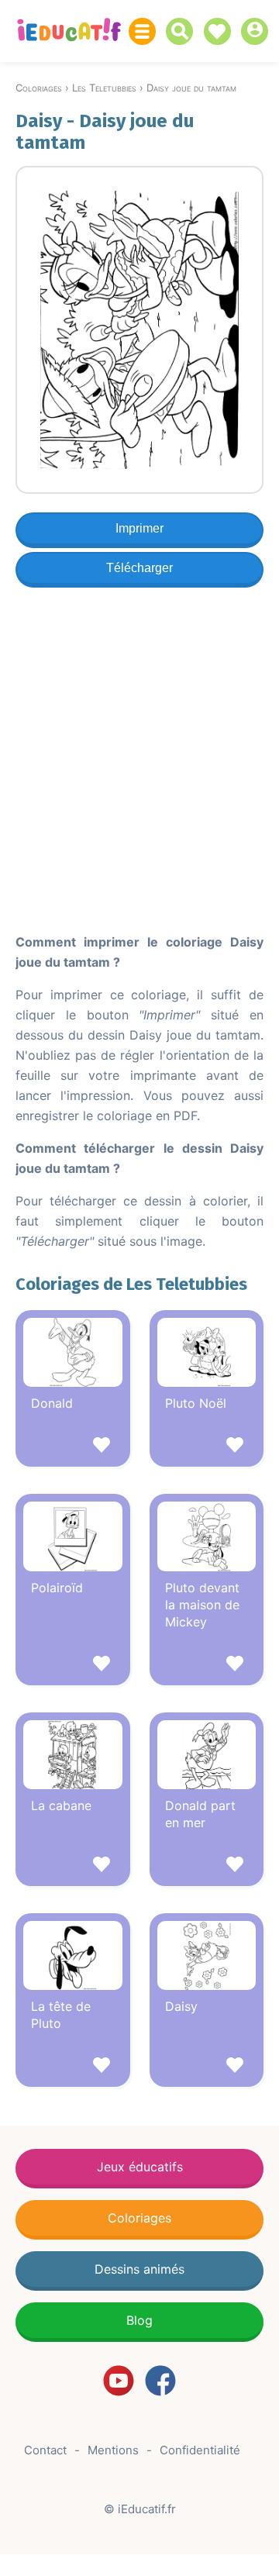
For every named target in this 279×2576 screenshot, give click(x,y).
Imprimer (139, 528)
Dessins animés (139, 2269)
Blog (139, 2320)
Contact (45, 2450)
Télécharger (139, 568)
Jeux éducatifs (140, 2167)
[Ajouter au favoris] (73, 1447)
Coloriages (139, 2218)
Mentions (113, 2450)
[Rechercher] (183, 31)
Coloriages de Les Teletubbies (131, 1284)
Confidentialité (200, 2450)
